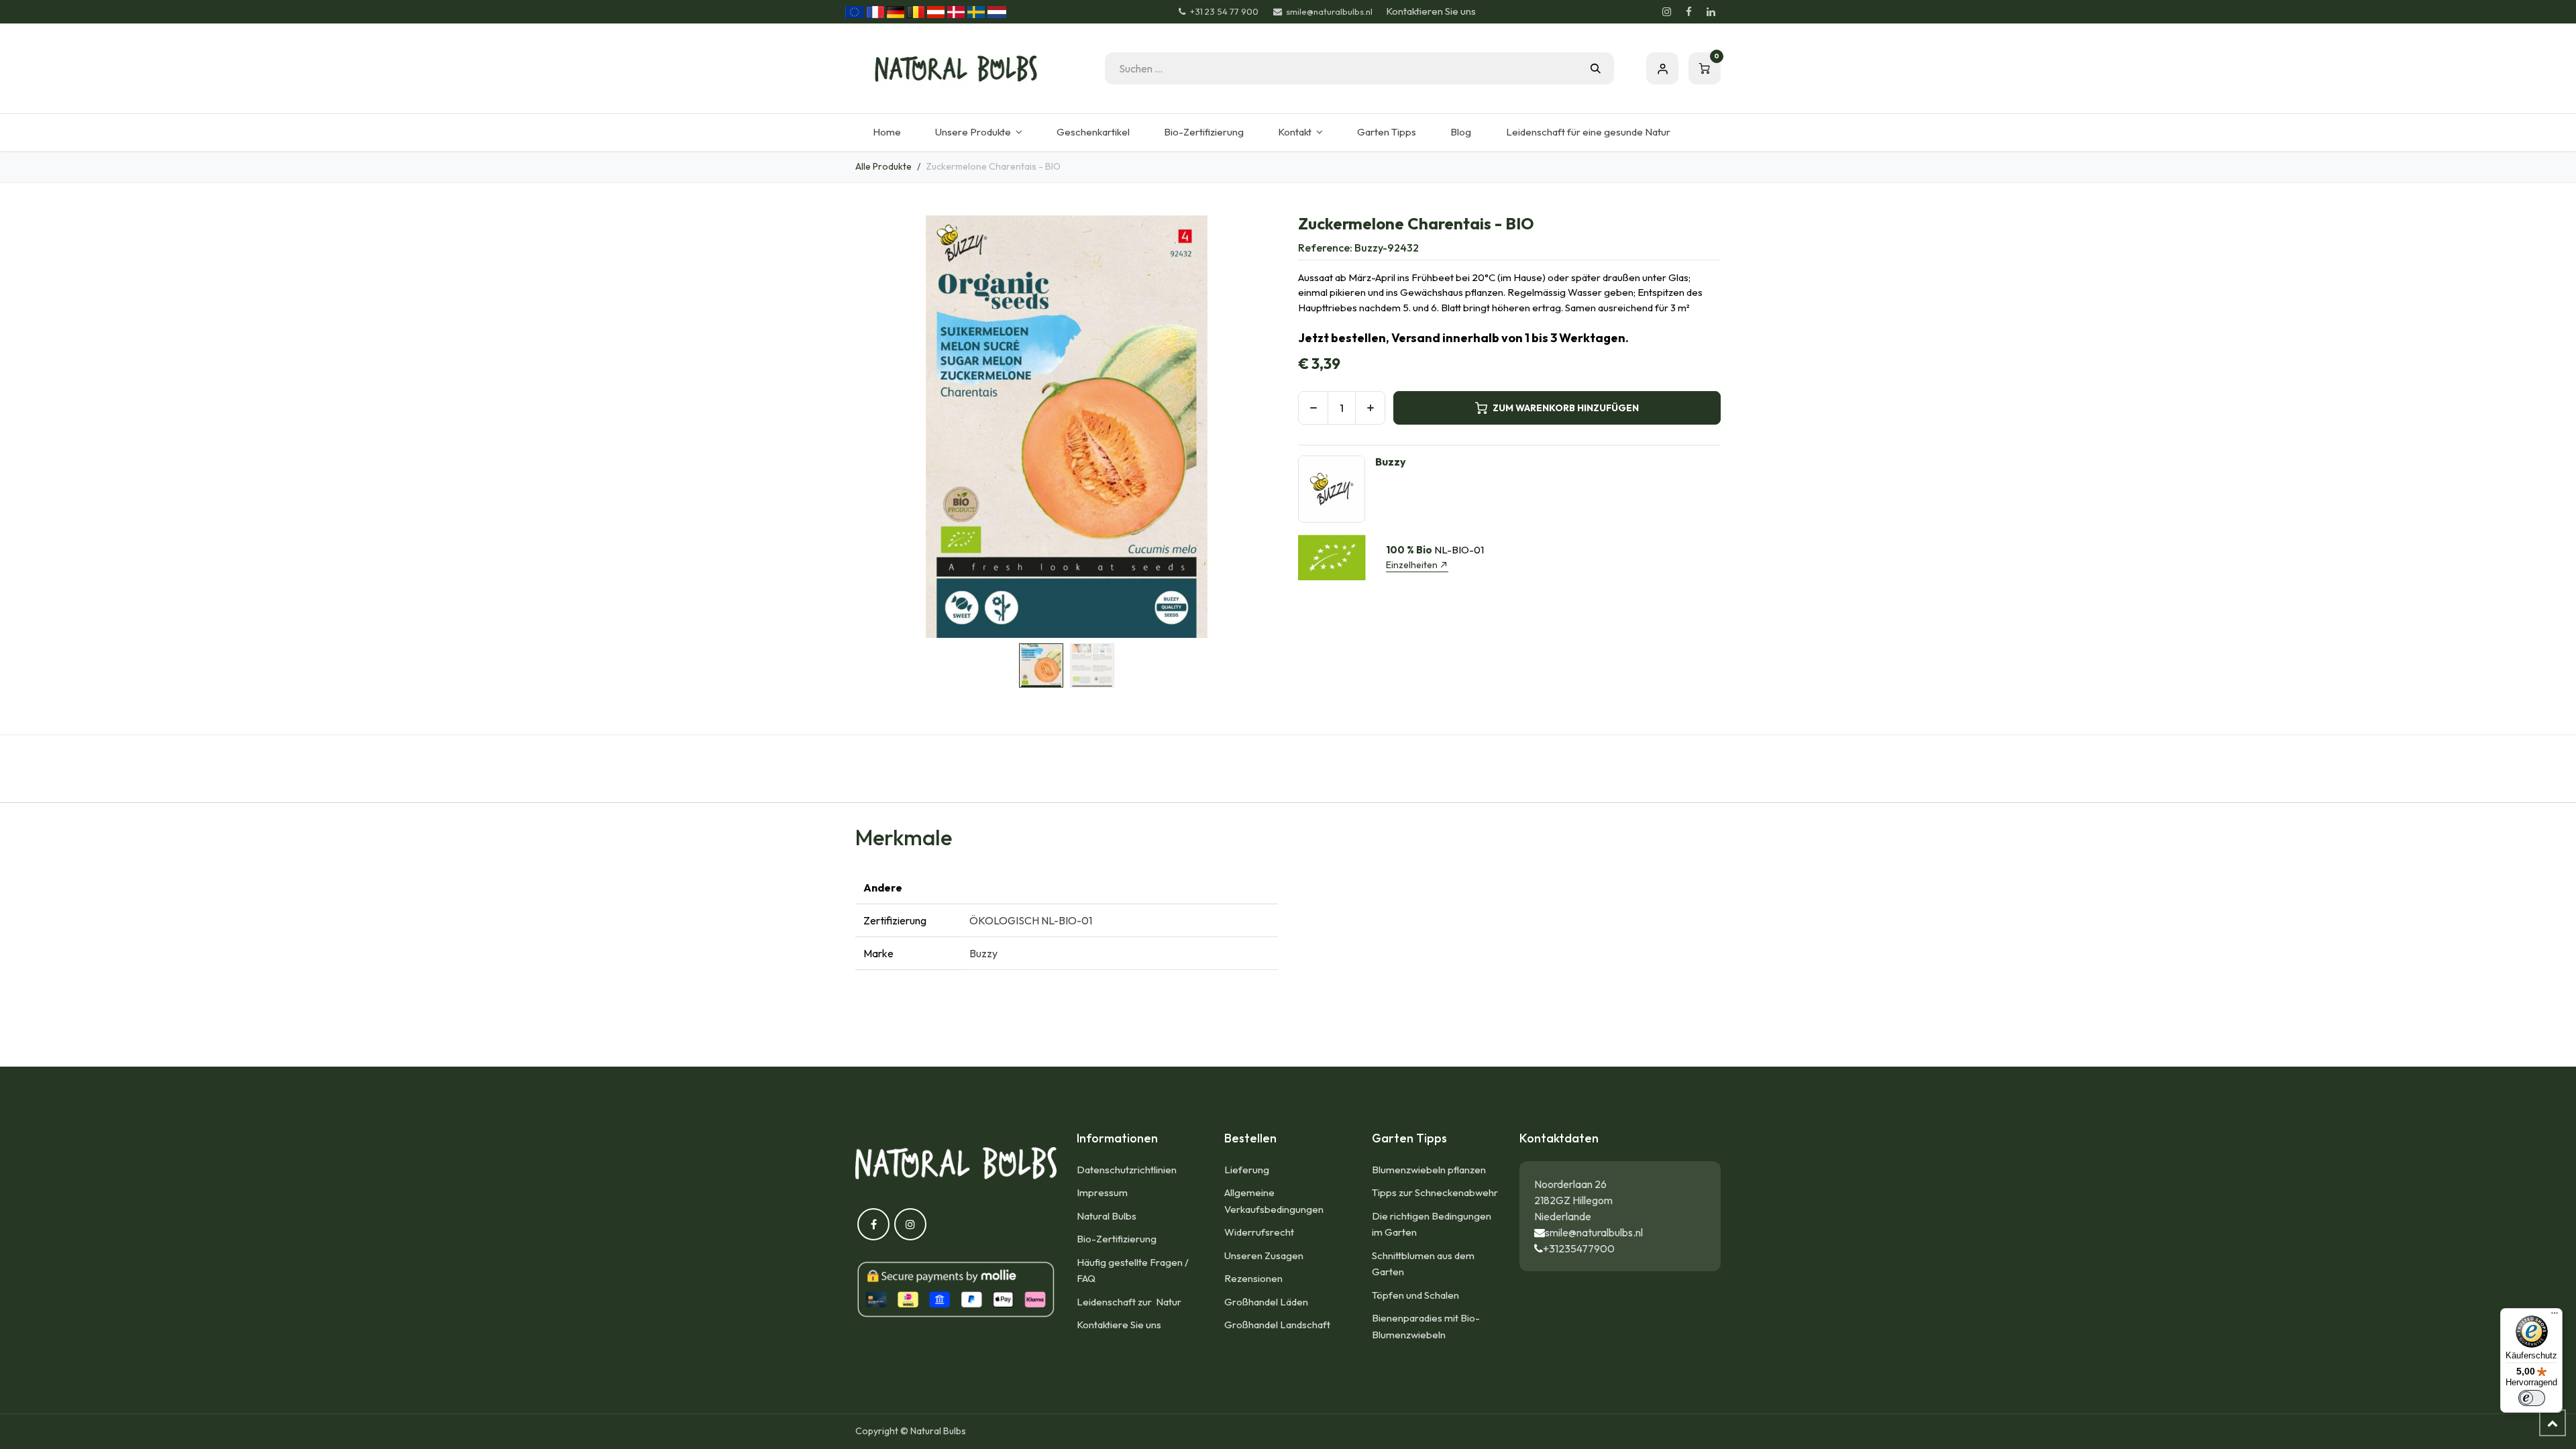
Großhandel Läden (1266, 1302)
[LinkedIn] (1711, 12)
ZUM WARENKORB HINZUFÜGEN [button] (1566, 408)
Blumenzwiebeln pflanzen (1429, 1170)
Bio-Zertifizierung (1117, 1239)
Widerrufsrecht (1259, 1232)
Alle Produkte (883, 166)
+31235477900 (1579, 1248)
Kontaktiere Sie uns (1119, 1325)
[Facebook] (1688, 12)
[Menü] (2555, 1316)
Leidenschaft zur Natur (1131, 1302)
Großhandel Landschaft (1277, 1325)
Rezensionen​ (1253, 1278)
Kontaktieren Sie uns (1431, 11)
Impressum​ (1102, 1192)
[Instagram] (1666, 12)
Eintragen (1662, 68)
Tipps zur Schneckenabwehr (1435, 1192)
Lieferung (1247, 1170)
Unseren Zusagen (1264, 1255)
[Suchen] (1596, 68)
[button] (876, 427)
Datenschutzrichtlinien (1127, 1170)
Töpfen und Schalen (1415, 1295)
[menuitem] (887, 132)
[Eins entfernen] (1313, 408)
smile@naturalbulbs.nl (1594, 1232)
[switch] (2532, 1398)
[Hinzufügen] (1370, 408)
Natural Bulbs (1107, 1216)
